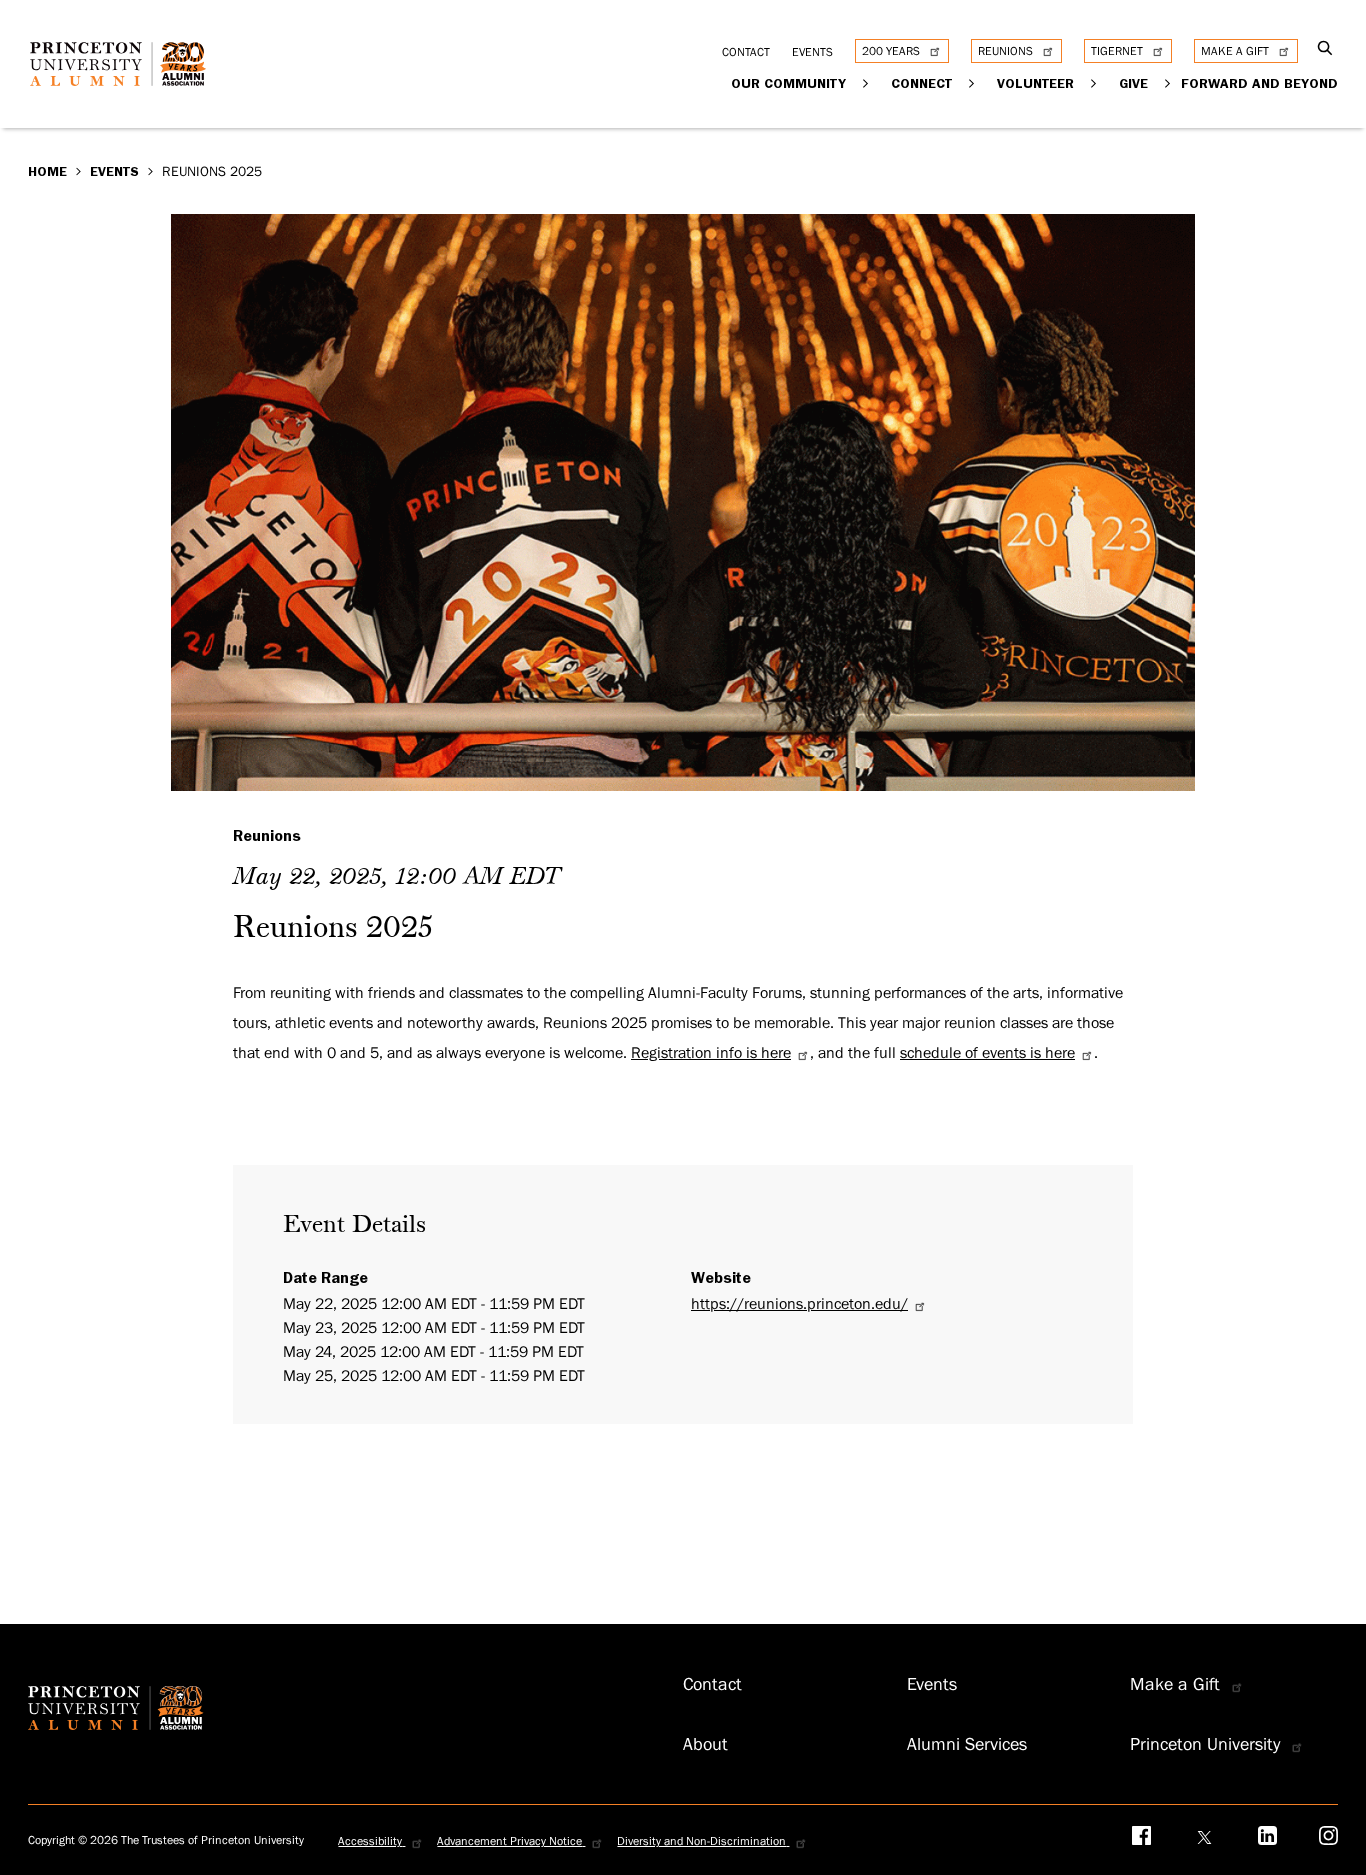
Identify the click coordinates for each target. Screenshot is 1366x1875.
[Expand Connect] (972, 82)
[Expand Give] (1168, 82)
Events (114, 171)
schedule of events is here (987, 1053)
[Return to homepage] (123, 79)
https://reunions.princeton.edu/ (799, 1304)
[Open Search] (1325, 49)
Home (47, 171)
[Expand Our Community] (866, 82)
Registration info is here (711, 1053)
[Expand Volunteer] (1094, 82)
